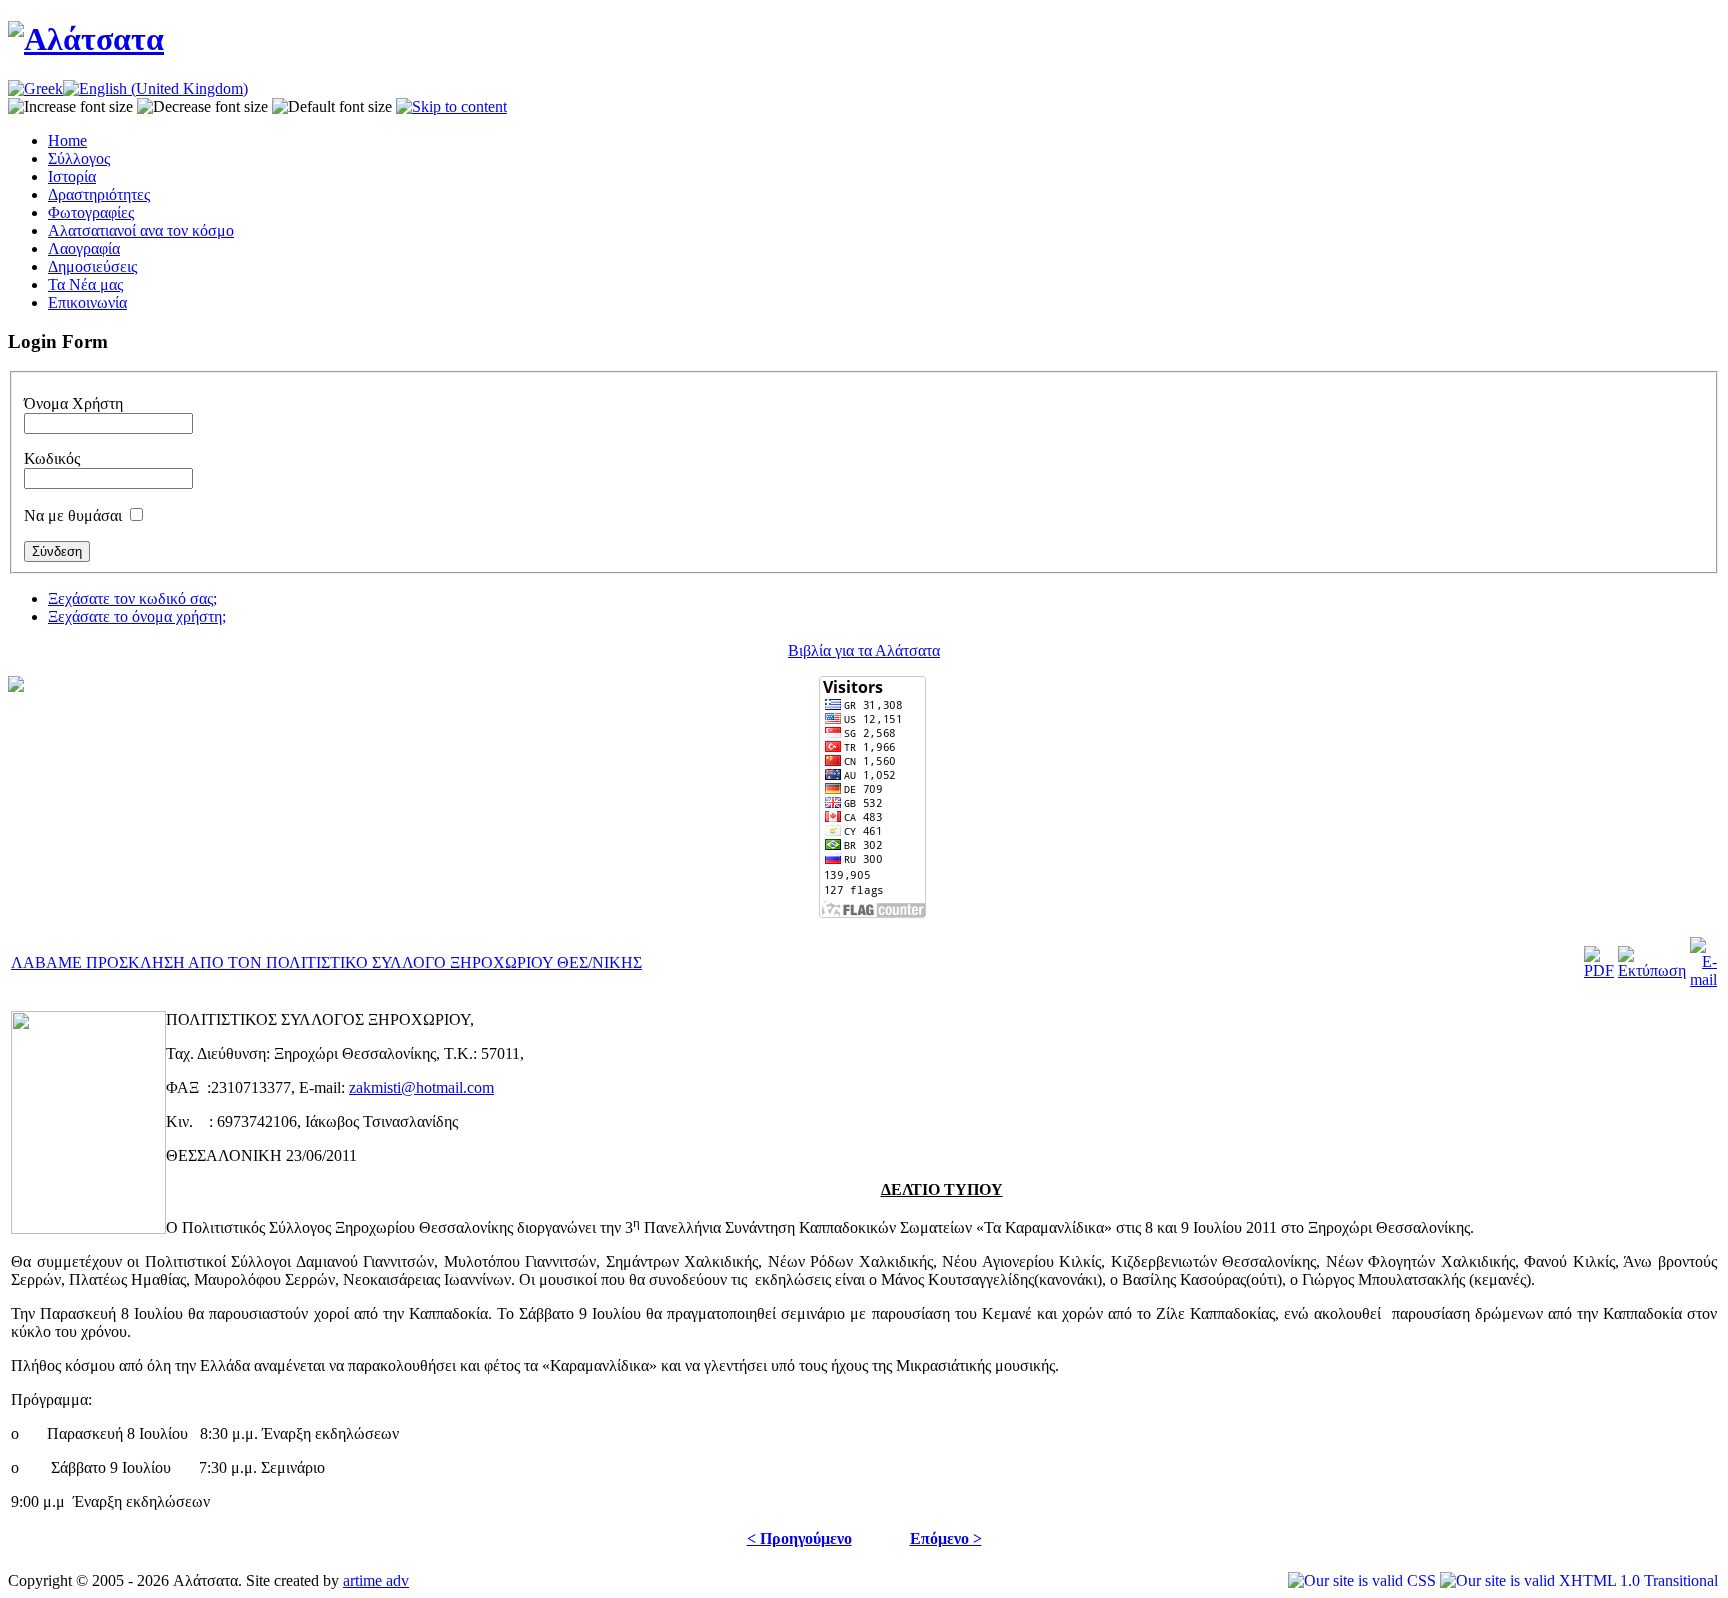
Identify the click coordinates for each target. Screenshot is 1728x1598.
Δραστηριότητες (99, 194)
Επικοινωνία (87, 302)
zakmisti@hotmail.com (421, 1087)
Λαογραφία (84, 248)
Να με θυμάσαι (73, 515)
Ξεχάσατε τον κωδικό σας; (132, 598)
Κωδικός (52, 458)
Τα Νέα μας (85, 284)
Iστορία (72, 176)
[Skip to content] (451, 106)
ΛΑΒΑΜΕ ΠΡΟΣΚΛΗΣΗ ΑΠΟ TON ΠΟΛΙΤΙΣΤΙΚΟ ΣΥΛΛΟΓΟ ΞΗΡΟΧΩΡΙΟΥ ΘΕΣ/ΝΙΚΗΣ (326, 962)
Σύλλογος (79, 158)
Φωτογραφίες (91, 212)
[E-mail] (1703, 979)
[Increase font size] (70, 107)
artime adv (376, 1580)
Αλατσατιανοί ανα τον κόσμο (141, 230)
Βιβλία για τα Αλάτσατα (864, 650)
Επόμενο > (946, 1538)
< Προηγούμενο (799, 1538)
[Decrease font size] (202, 107)
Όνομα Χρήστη (73, 403)
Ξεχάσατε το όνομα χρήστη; (137, 616)
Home (67, 140)
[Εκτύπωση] (1652, 970)
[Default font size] (332, 107)
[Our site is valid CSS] (1364, 1580)
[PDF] (1599, 970)
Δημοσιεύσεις (92, 266)
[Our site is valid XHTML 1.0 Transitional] (1579, 1580)
